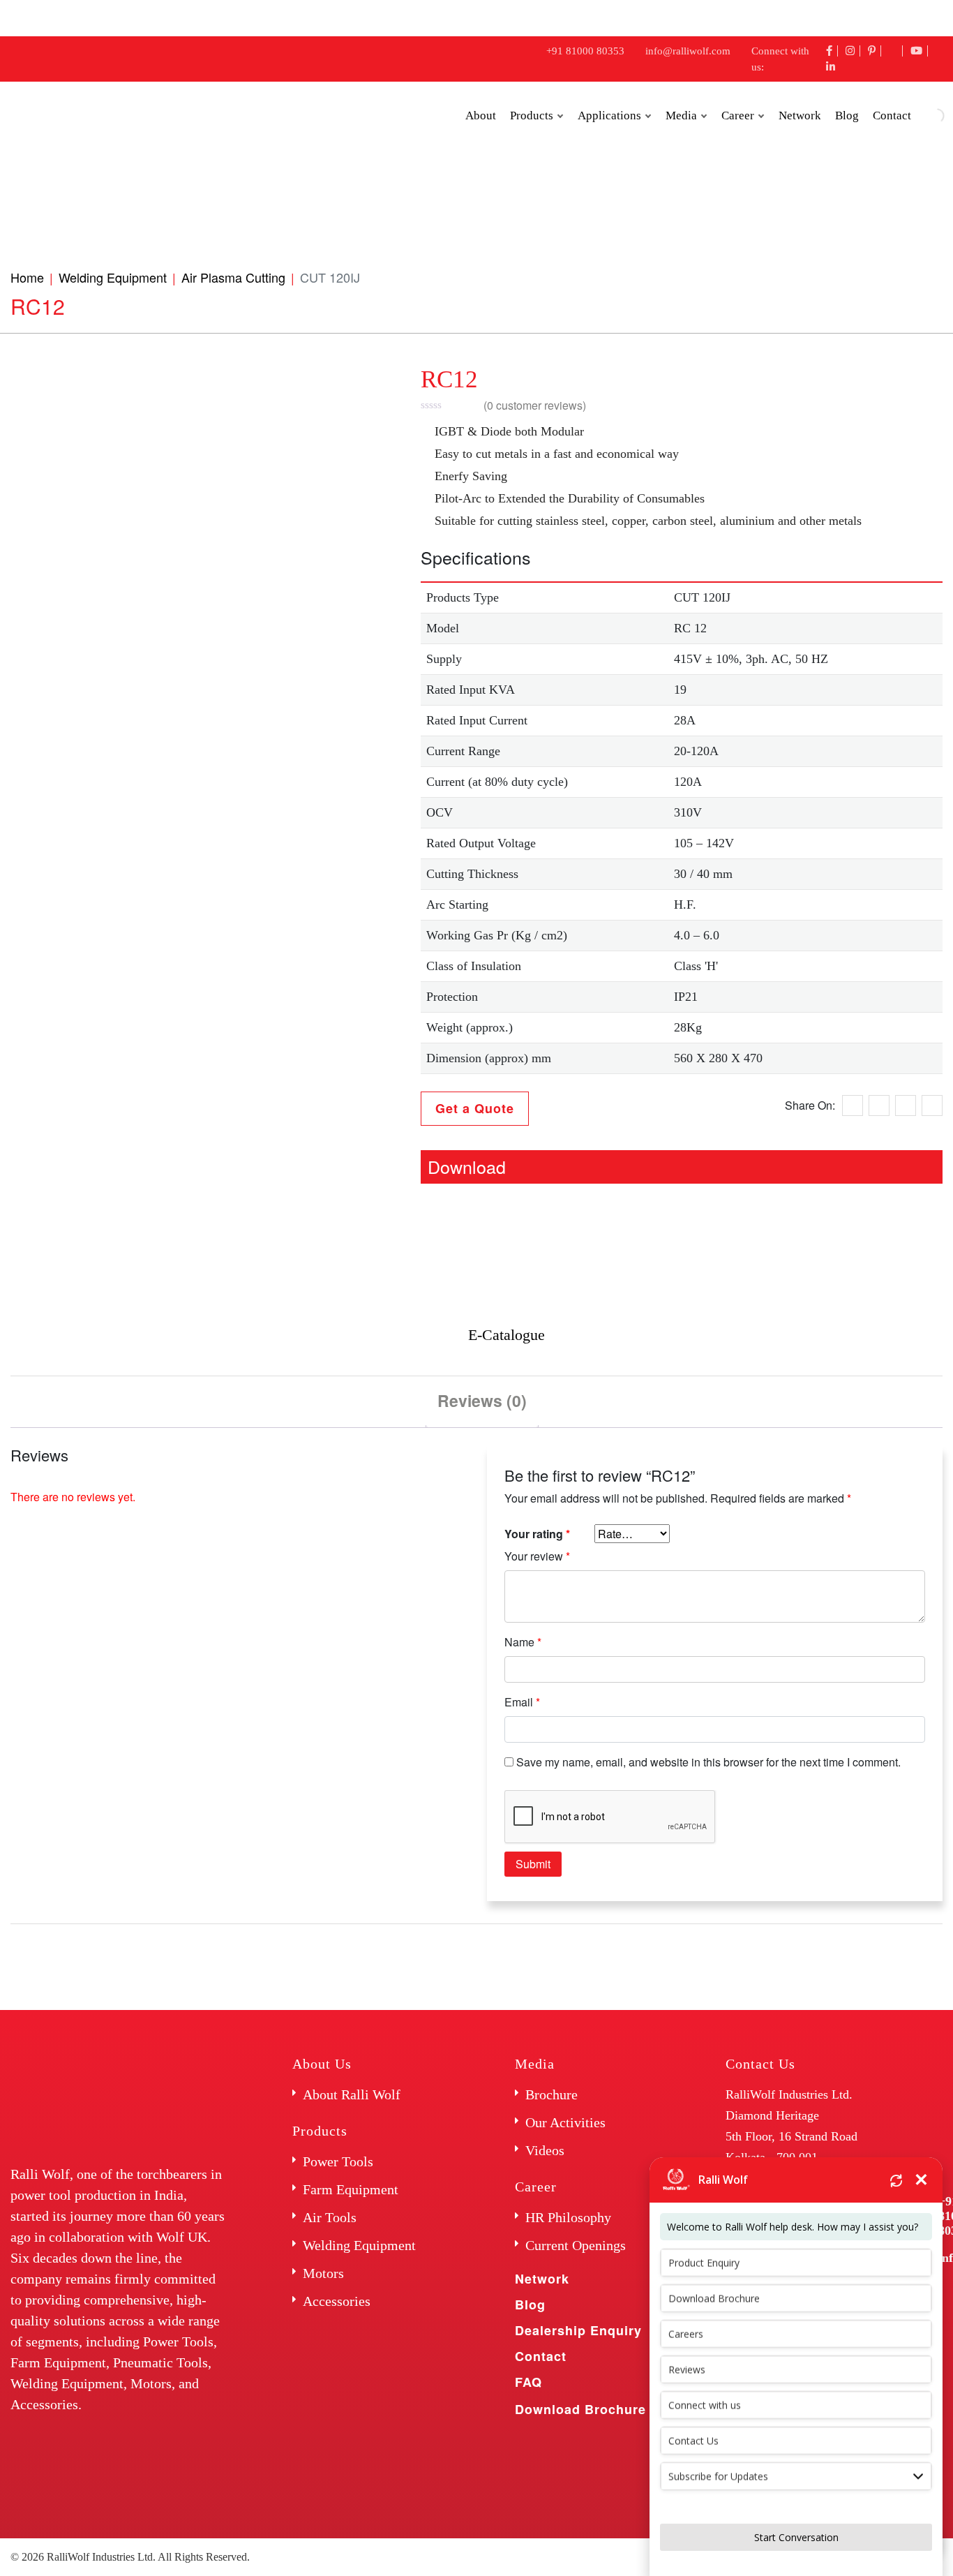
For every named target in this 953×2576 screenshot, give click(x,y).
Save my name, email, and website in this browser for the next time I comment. (708, 1762)
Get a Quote (475, 1108)
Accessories (337, 2301)
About (481, 116)
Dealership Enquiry (578, 2330)
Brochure (551, 2094)
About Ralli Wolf (352, 2094)
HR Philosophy (568, 2217)
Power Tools (338, 2161)
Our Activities (565, 2122)
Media (681, 116)
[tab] (482, 1402)
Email (522, 1702)
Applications (609, 116)
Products (532, 116)
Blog (847, 116)
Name (523, 1642)
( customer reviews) (535, 405)
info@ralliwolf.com (688, 51)
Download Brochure (580, 2409)
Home (27, 277)
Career (738, 116)
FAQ (528, 2382)
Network (800, 116)
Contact (541, 2356)
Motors (323, 2273)
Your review (537, 1556)
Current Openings (576, 2245)
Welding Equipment (113, 277)
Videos (545, 2150)
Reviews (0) (482, 1400)
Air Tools (330, 2217)
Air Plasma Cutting (233, 277)
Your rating (537, 1534)
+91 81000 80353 (585, 51)
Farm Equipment (351, 2189)
